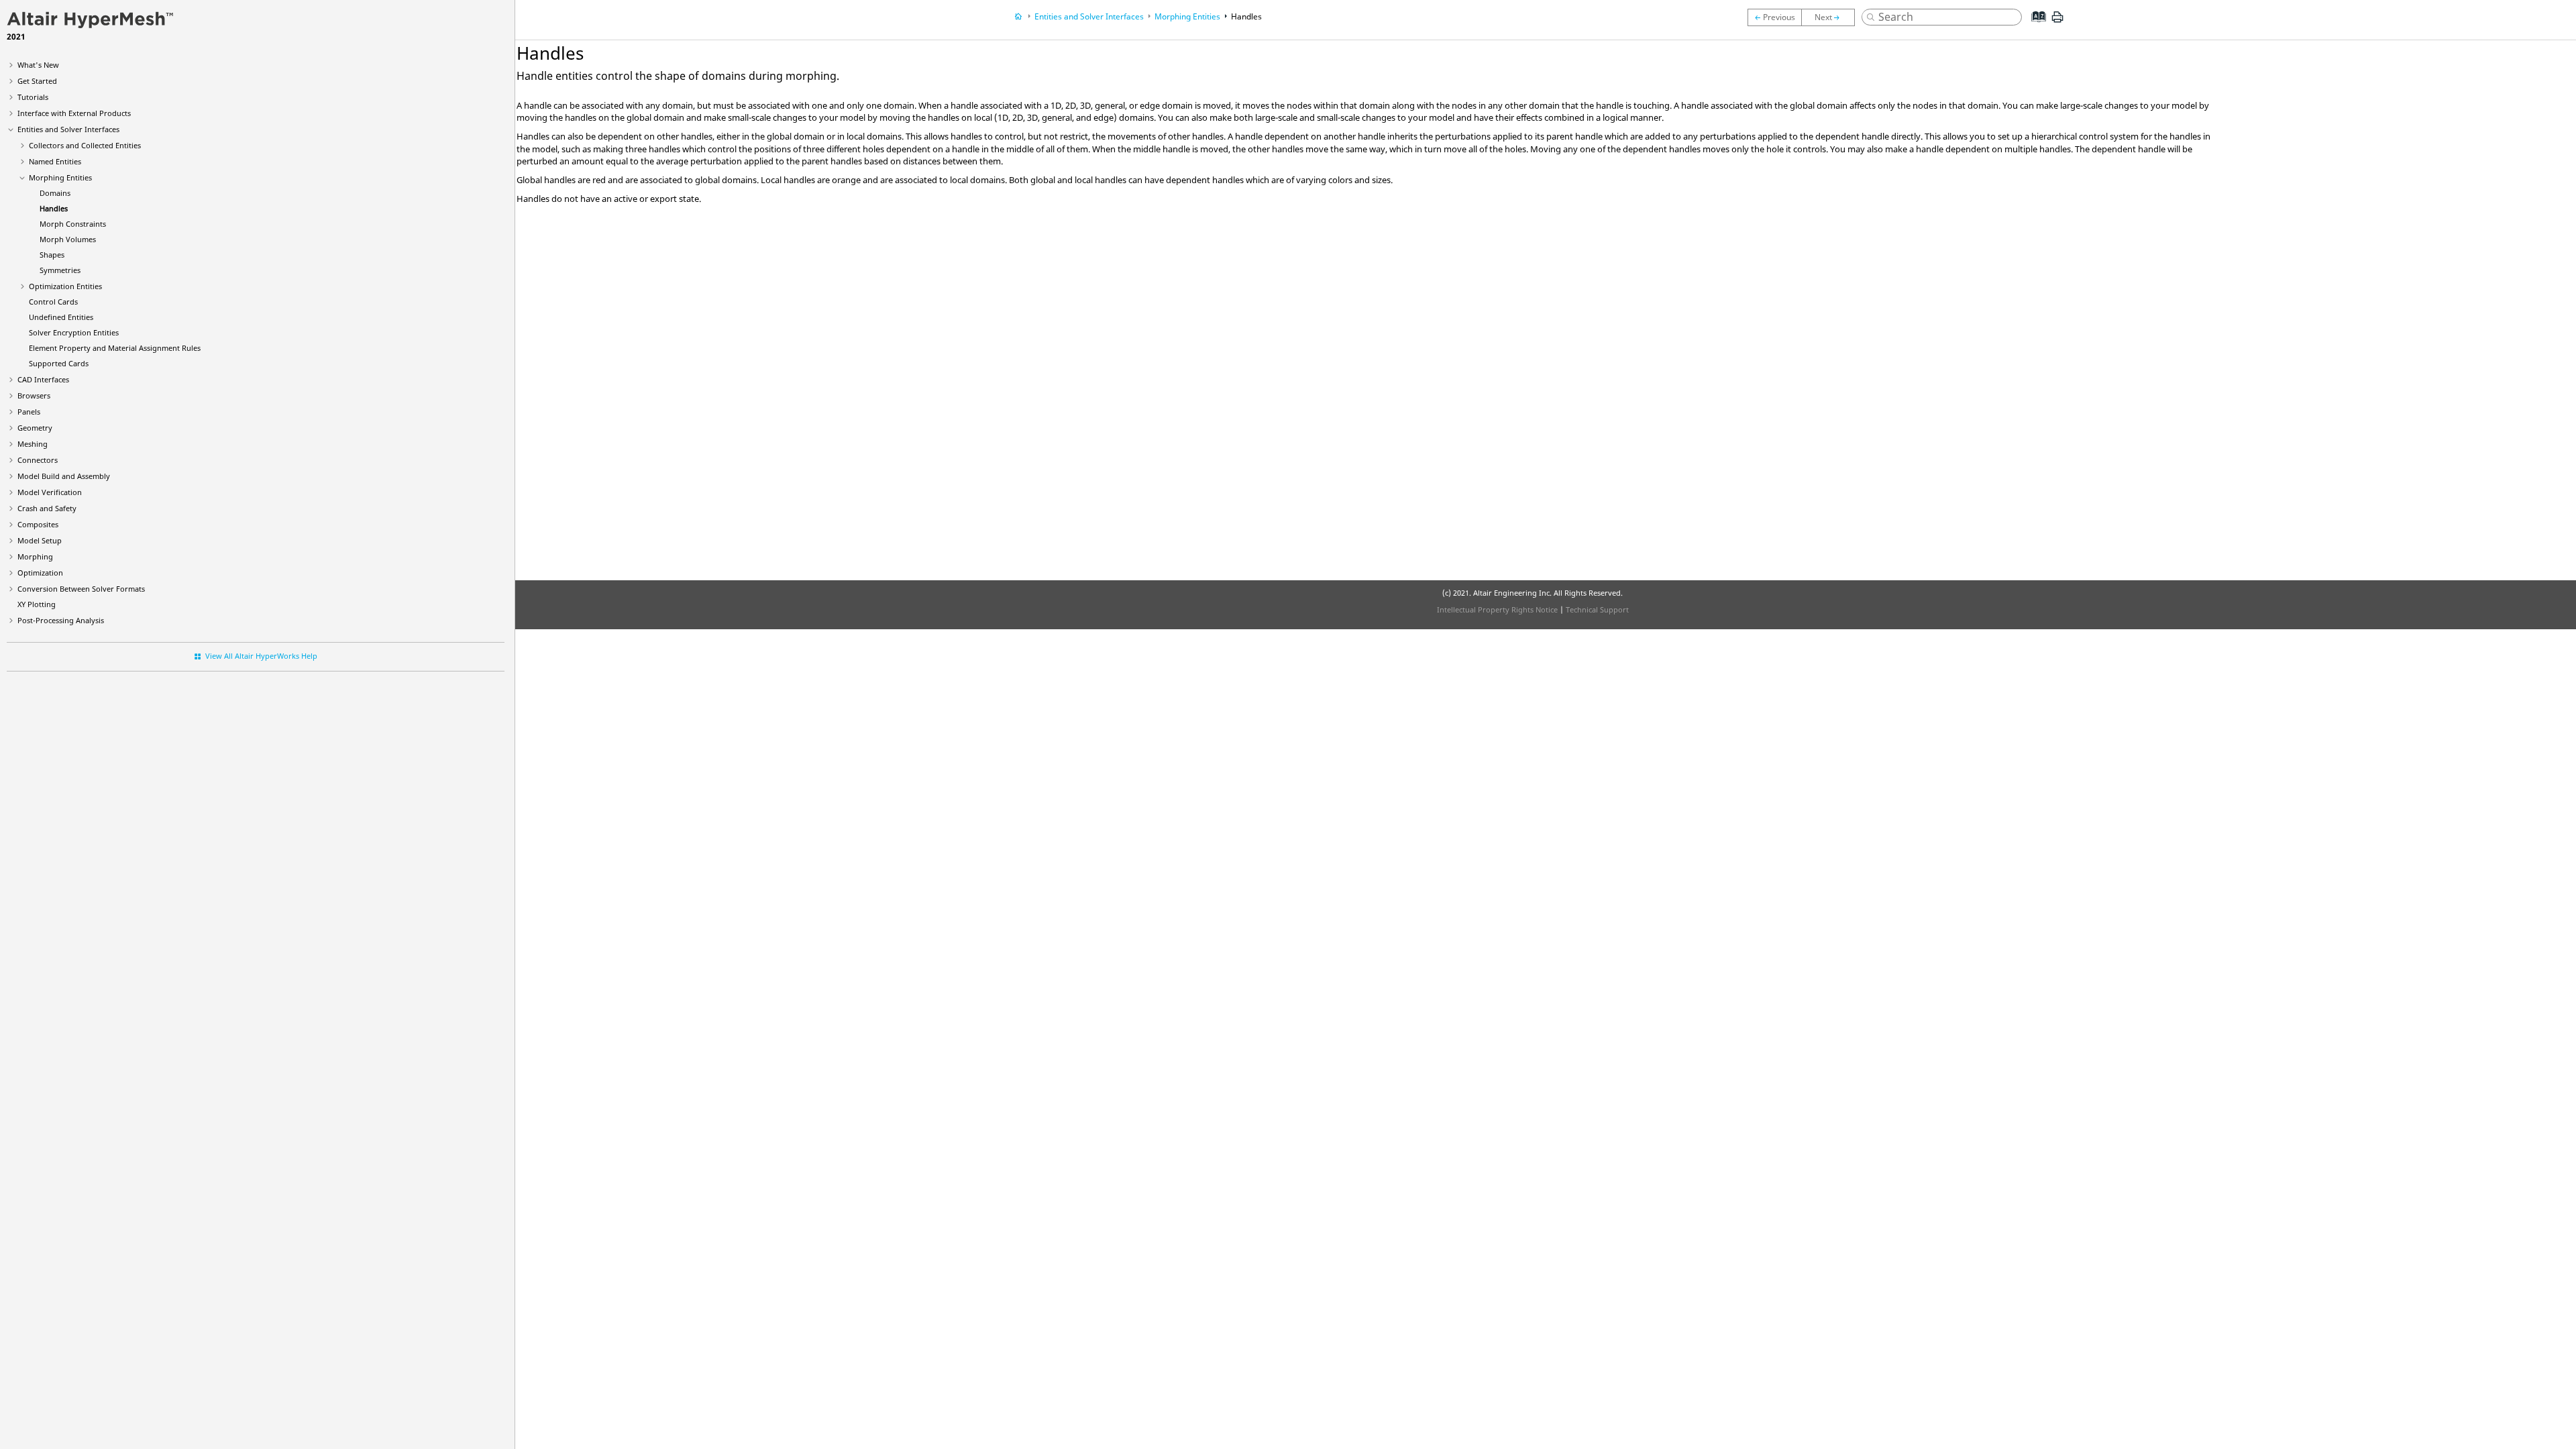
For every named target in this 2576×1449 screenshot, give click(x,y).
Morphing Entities (60, 177)
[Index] (2035, 27)
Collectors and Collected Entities (85, 145)
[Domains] (1774, 17)
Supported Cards (59, 363)
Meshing (33, 444)
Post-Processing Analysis (61, 620)
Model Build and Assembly (64, 476)
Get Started (37, 81)
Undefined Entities (61, 317)
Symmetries (60, 270)
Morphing (35, 556)
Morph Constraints (73, 224)
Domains (55, 193)
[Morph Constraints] (1831, 17)
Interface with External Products (74, 113)
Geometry (35, 428)
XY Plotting (37, 604)
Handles (54, 208)
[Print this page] (2057, 22)
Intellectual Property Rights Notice (1497, 609)
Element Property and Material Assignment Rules (115, 348)
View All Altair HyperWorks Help (261, 656)
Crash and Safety (47, 508)
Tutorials (33, 97)
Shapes (52, 255)
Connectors (38, 460)
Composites (38, 524)
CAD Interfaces (43, 379)
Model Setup (40, 540)
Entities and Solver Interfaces (68, 129)
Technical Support (1597, 609)
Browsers (34, 395)
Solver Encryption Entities (74, 332)
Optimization (40, 573)
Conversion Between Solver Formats (81, 589)
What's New (38, 65)
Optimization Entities (65, 286)
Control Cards (53, 302)
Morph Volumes (68, 239)
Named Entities (55, 161)
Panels (29, 412)
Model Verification (50, 492)
